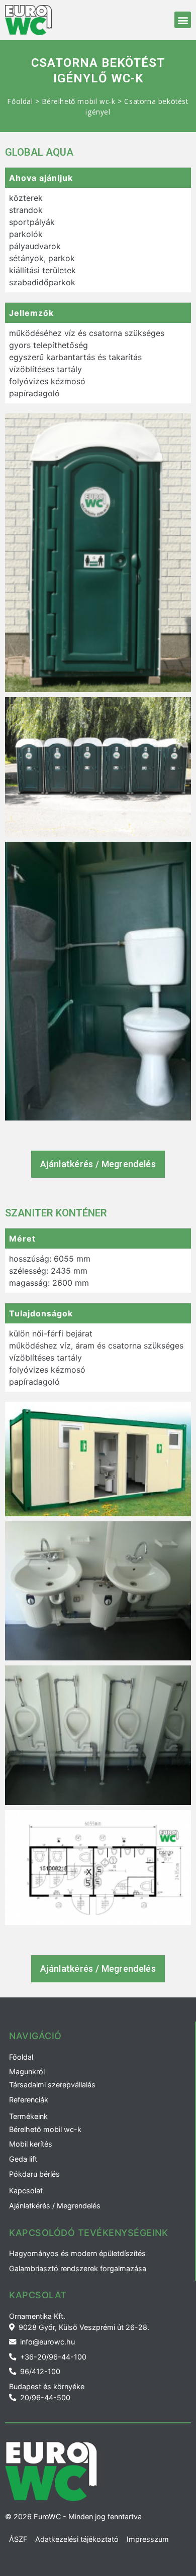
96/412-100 (40, 2371)
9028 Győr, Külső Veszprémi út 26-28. (84, 2327)
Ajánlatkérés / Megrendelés (55, 2206)
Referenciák (29, 2100)
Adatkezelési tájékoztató (77, 2539)
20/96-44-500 (45, 2397)
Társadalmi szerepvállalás (52, 2085)
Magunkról (27, 2071)
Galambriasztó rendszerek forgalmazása (78, 2268)
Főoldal (20, 101)
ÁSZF (18, 2539)
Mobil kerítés (31, 2144)
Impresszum (148, 2539)
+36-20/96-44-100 (53, 2357)
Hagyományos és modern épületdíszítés (77, 2253)
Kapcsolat (26, 2191)
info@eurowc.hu (47, 2342)
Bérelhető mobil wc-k (79, 101)
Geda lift (23, 2159)
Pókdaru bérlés (34, 2174)
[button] (183, 20)
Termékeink (28, 2116)
